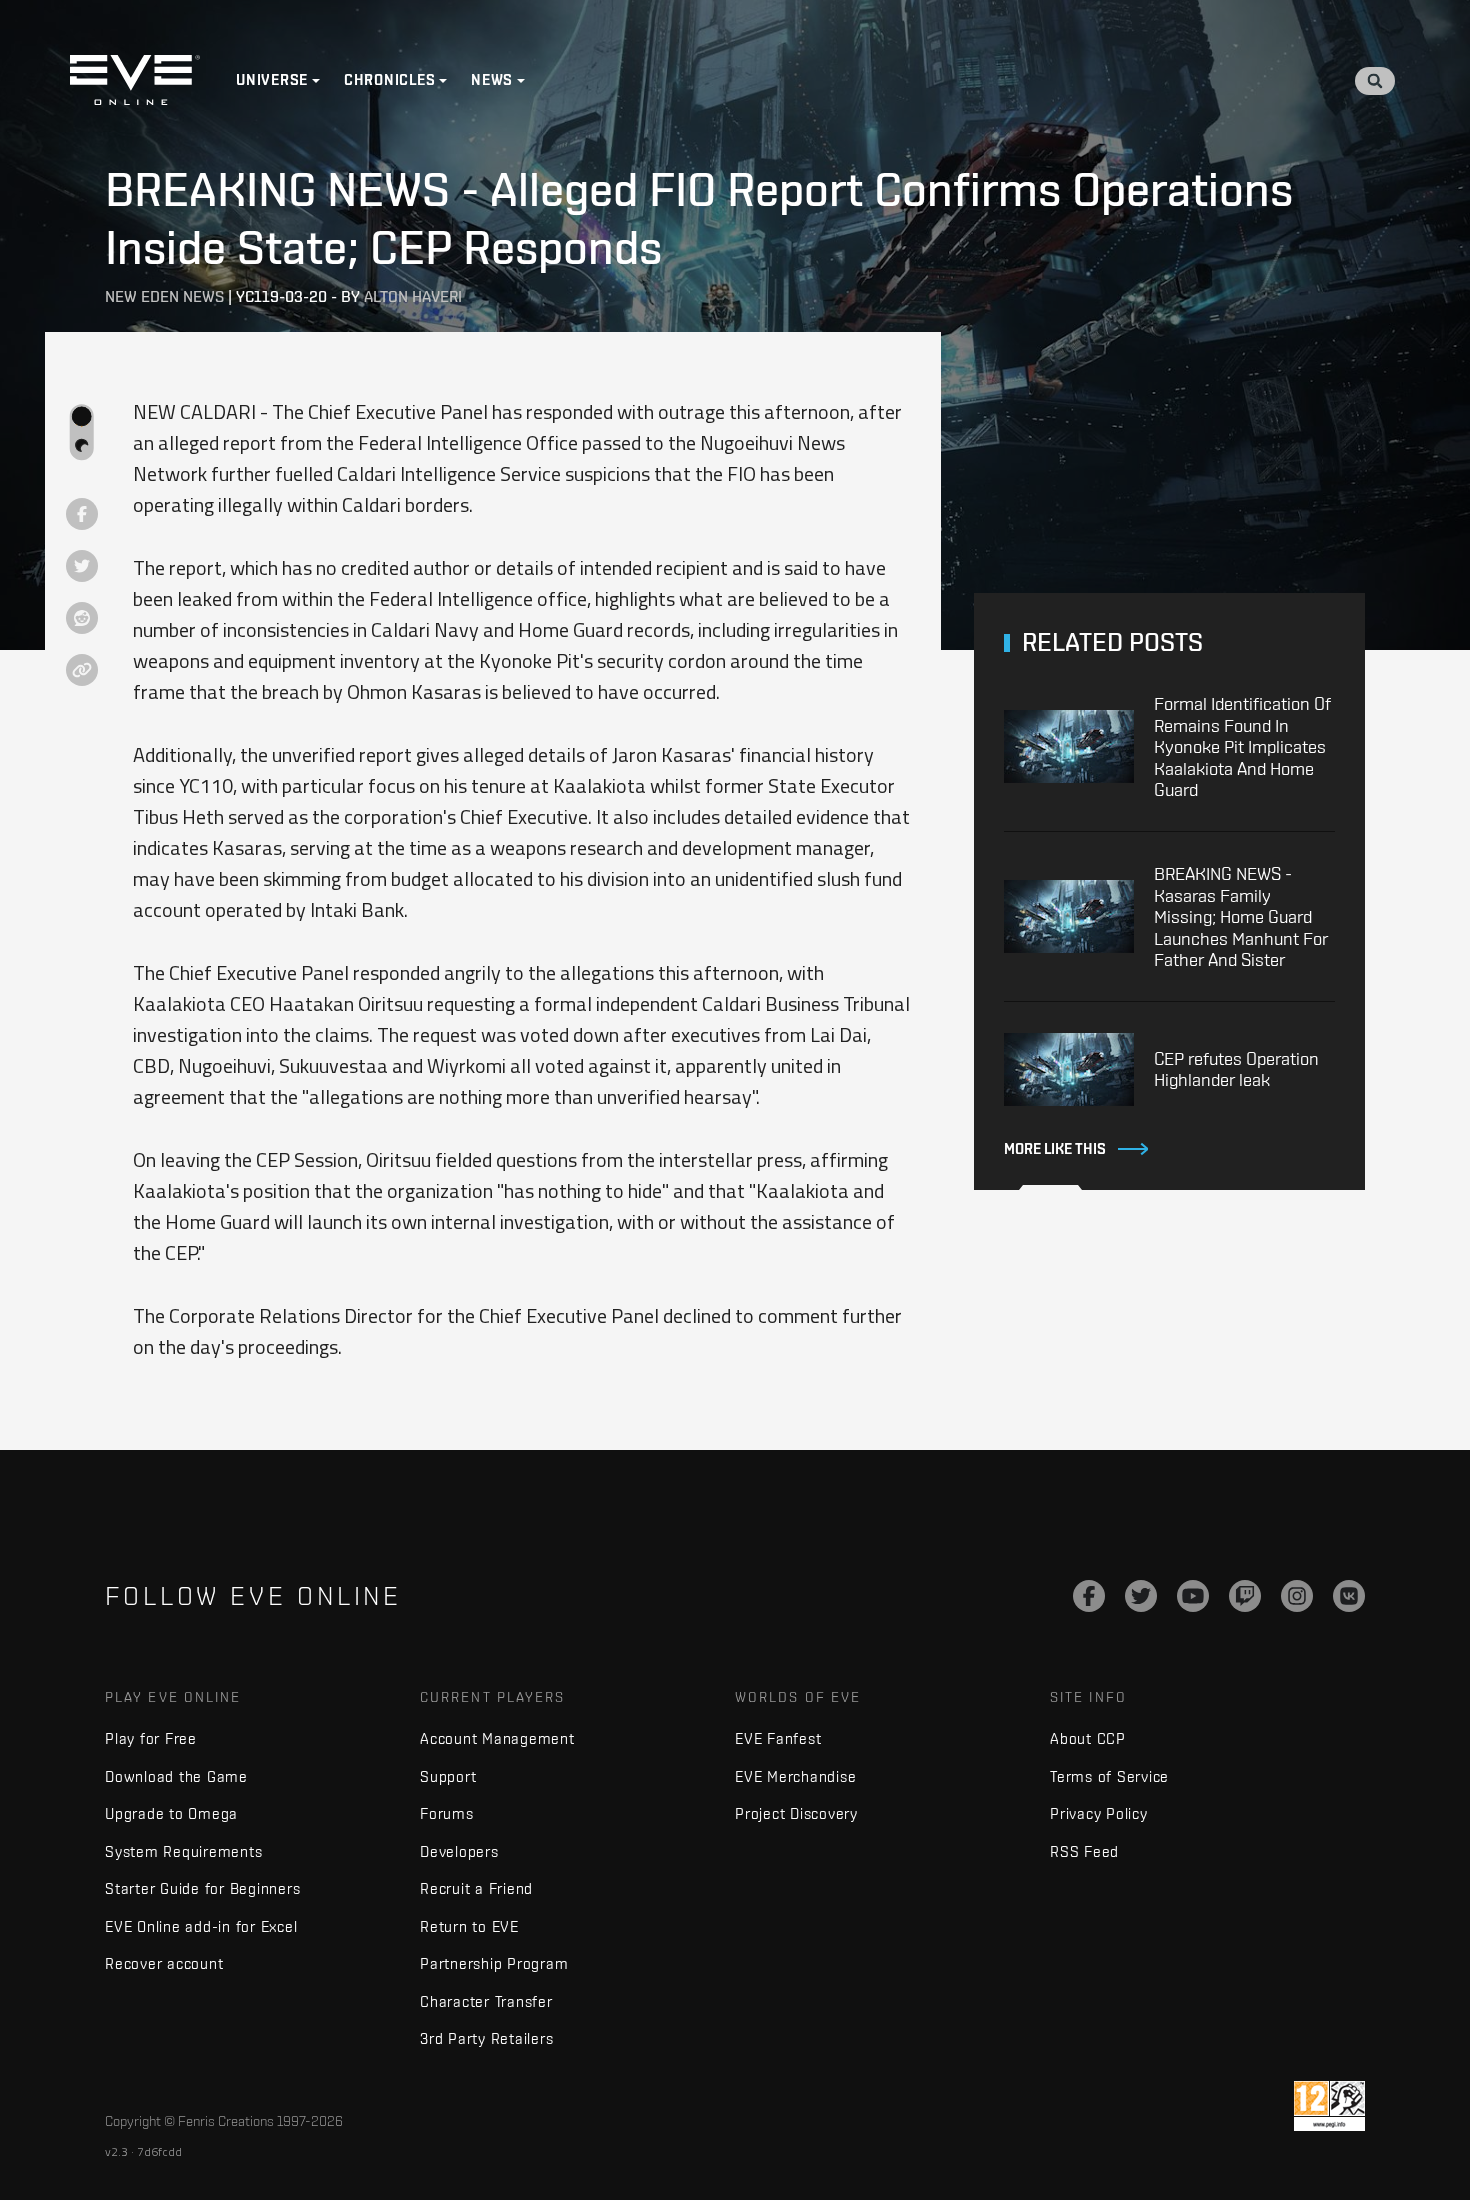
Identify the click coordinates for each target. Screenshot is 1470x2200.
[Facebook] (1089, 1596)
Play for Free (151, 1738)
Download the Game (176, 1776)
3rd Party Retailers (486, 2038)
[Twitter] (1141, 1596)
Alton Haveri (413, 296)
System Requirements (183, 1851)
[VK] (1349, 1596)
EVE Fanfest (778, 1738)
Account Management (497, 1738)
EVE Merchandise (795, 1776)
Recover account (164, 1963)
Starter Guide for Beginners (202, 1888)
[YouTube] (1193, 1596)
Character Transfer (486, 2001)
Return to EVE (469, 1926)
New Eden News (164, 296)
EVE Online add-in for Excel (201, 1926)
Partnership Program (494, 1963)
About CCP (1088, 1738)
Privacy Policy (1099, 1813)
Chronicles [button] (390, 80)
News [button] (492, 80)
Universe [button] (272, 80)
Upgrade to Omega (171, 1813)
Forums (447, 1813)
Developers (459, 1851)
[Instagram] (1297, 1596)
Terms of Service (1109, 1776)
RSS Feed (1084, 1851)
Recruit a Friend (476, 1888)
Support (448, 1776)
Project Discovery (796, 1813)
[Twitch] (1245, 1596)
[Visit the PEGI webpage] (1329, 2106)
